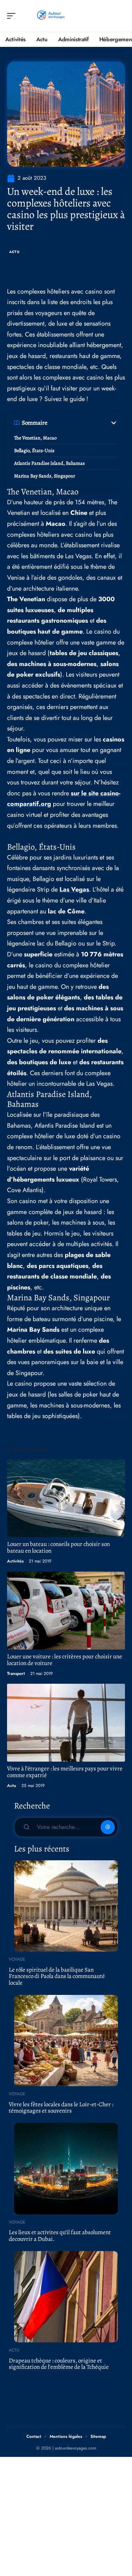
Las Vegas (74, 889)
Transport (16, 1674)
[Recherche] (120, 16)
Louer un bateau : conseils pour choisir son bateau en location (58, 1547)
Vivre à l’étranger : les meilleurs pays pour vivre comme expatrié (65, 1772)
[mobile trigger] (13, 16)
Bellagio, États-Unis (34, 451)
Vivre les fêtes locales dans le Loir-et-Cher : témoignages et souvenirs (61, 2108)
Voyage (17, 1959)
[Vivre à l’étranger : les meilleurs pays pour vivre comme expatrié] (66, 1723)
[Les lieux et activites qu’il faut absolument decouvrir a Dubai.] (66, 2169)
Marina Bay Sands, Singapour (45, 476)
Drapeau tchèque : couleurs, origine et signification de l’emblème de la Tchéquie (59, 2364)
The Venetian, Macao (35, 438)
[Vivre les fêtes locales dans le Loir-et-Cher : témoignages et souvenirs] (66, 2041)
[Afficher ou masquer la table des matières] (83, 423)
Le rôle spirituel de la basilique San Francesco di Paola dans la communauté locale (57, 1976)
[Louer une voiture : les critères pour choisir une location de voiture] (66, 1611)
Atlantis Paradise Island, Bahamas (49, 463)
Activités (15, 1561)
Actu (14, 252)
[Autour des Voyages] (51, 16)
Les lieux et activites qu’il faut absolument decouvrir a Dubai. (60, 2236)
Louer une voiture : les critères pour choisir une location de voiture (65, 1660)
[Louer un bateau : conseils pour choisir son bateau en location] (66, 1498)
